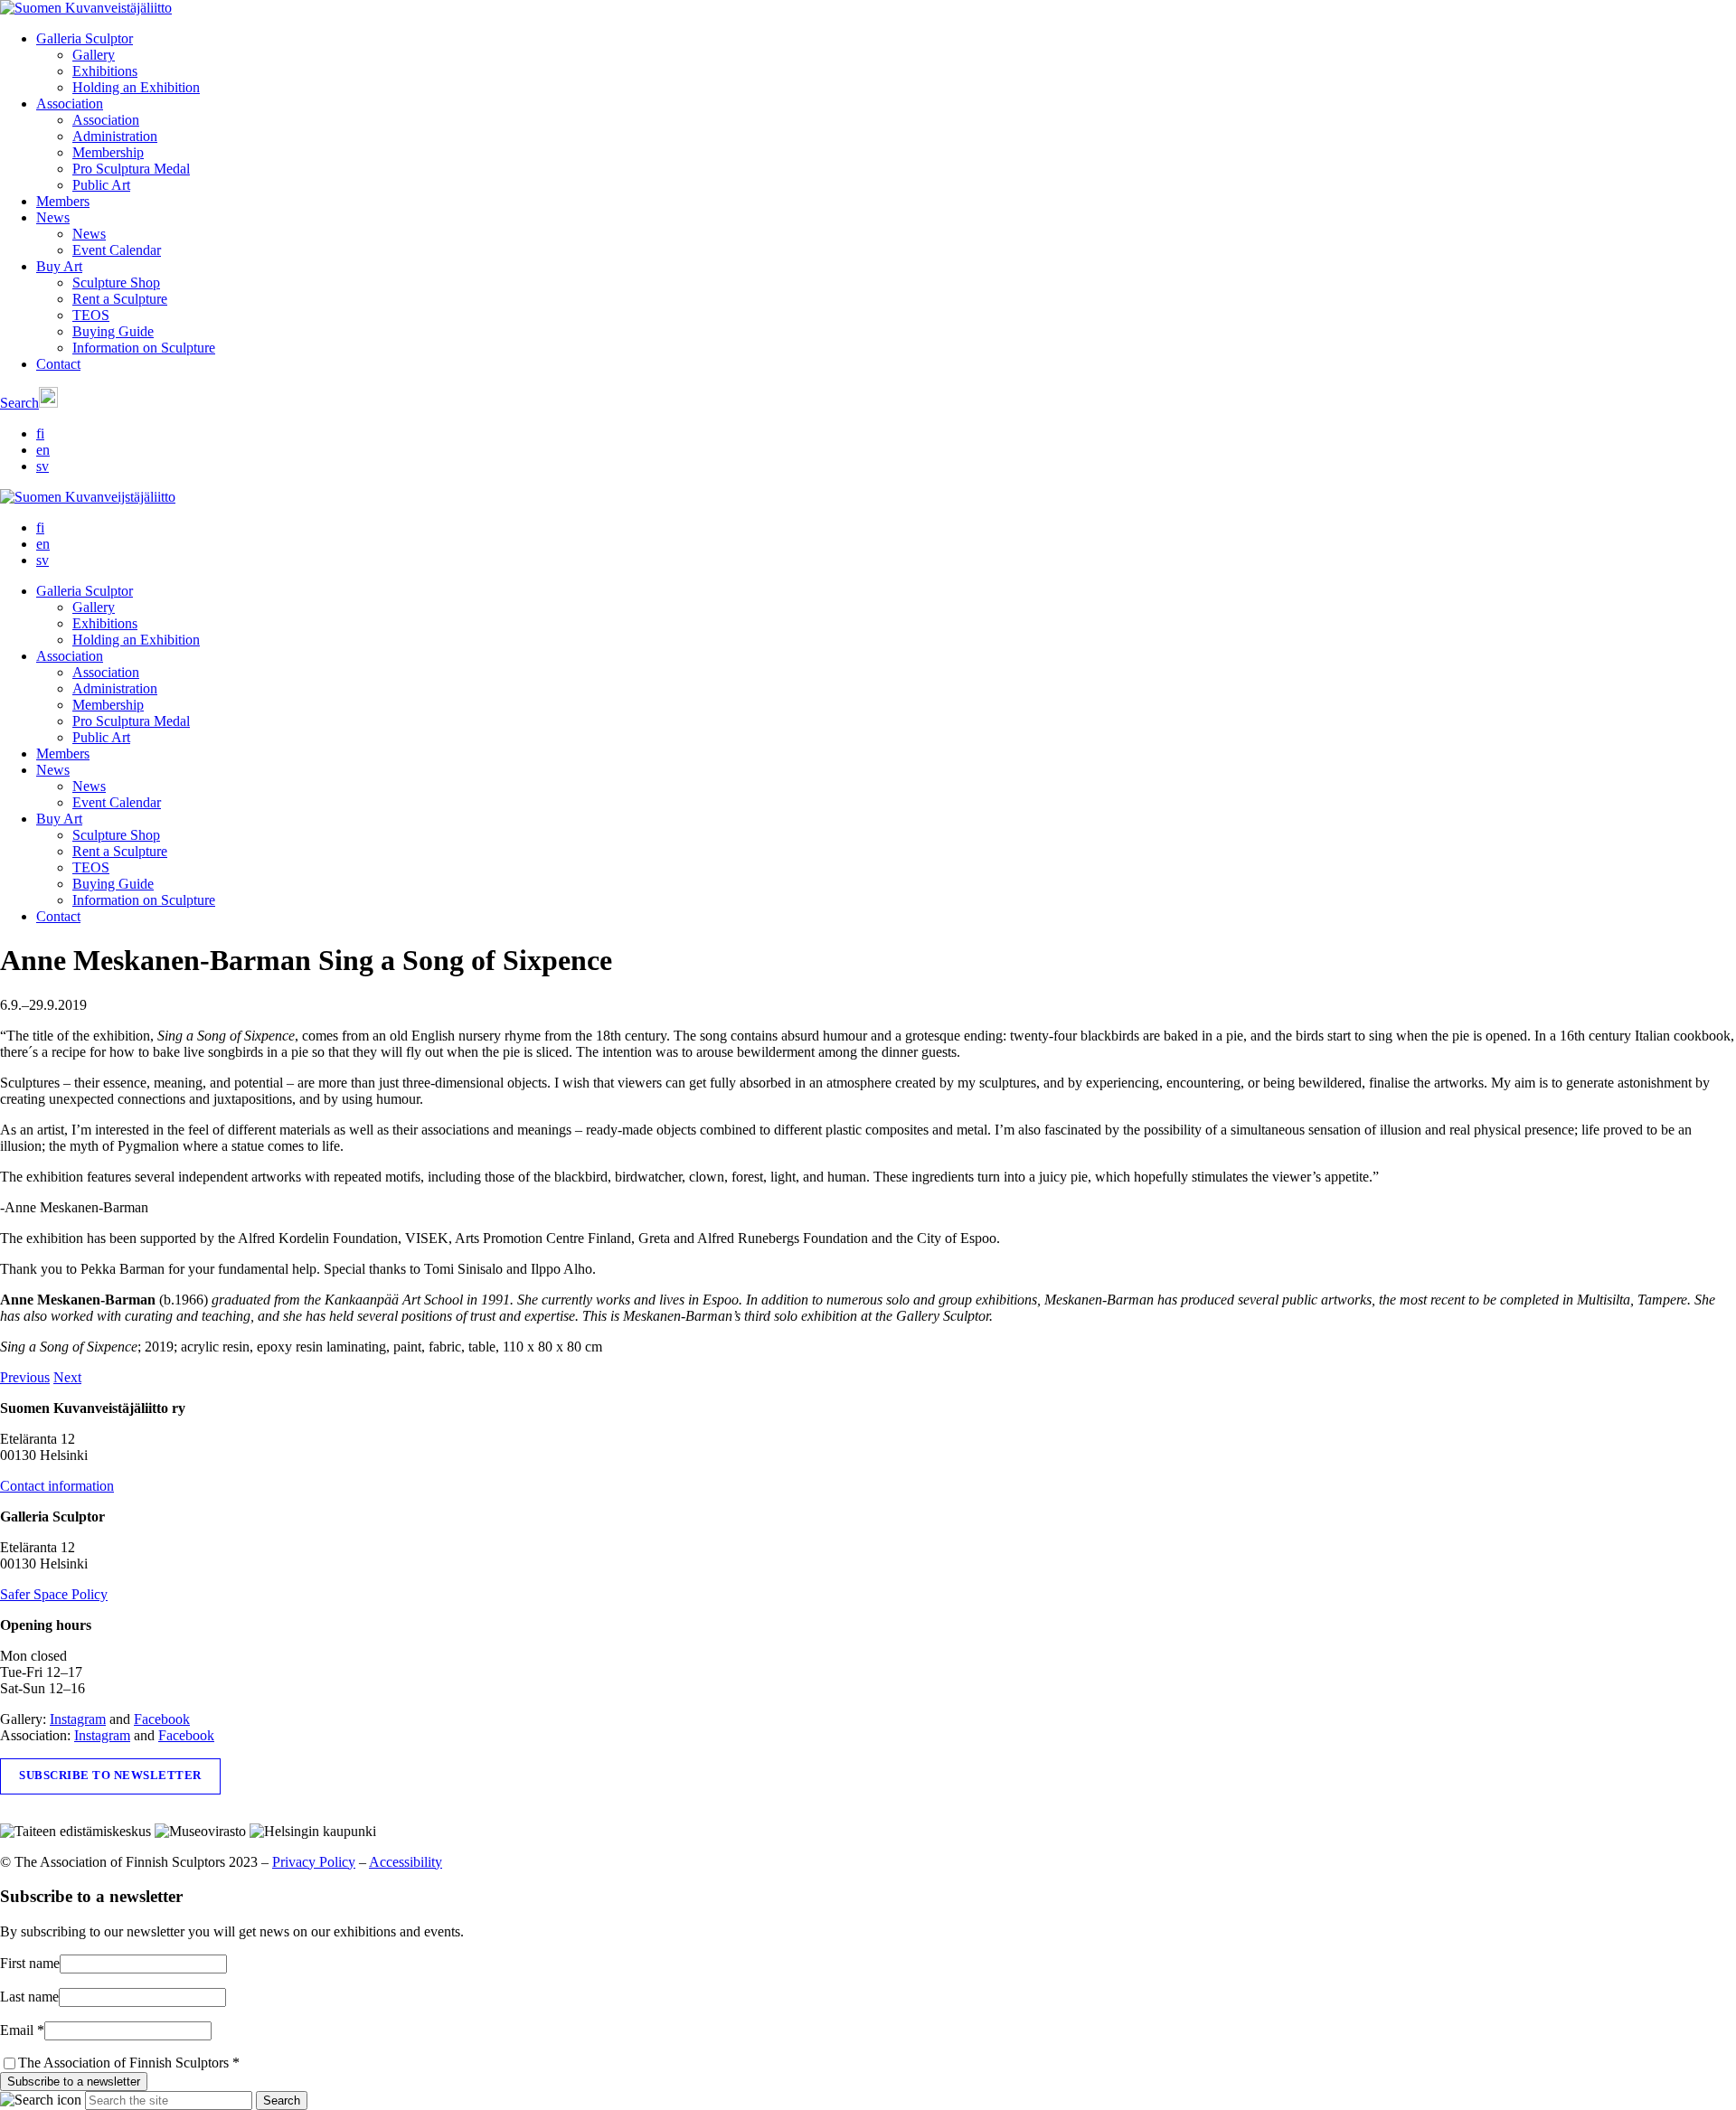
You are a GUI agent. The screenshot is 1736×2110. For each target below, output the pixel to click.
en (43, 450)
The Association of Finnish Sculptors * (129, 2063)
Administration (115, 136)
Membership (108, 152)
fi (40, 433)
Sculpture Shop (116, 283)
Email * (22, 2030)
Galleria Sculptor (85, 38)
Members (63, 201)
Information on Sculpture (144, 348)
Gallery (94, 55)
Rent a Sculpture (120, 299)
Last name (29, 1997)
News (53, 217)
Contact (58, 364)
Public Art (101, 185)
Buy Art (59, 266)
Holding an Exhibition (136, 87)
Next (67, 1377)
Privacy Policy (314, 1862)
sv (42, 466)
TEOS (91, 315)
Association (70, 104)
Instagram (78, 1719)
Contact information (57, 1486)
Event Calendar (117, 250)
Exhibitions (105, 71)
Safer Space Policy (54, 1594)
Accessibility (406, 1862)
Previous (25, 1377)
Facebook (162, 1719)
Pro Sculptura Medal (131, 169)
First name (30, 1963)
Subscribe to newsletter (110, 1776)
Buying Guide (113, 331)
